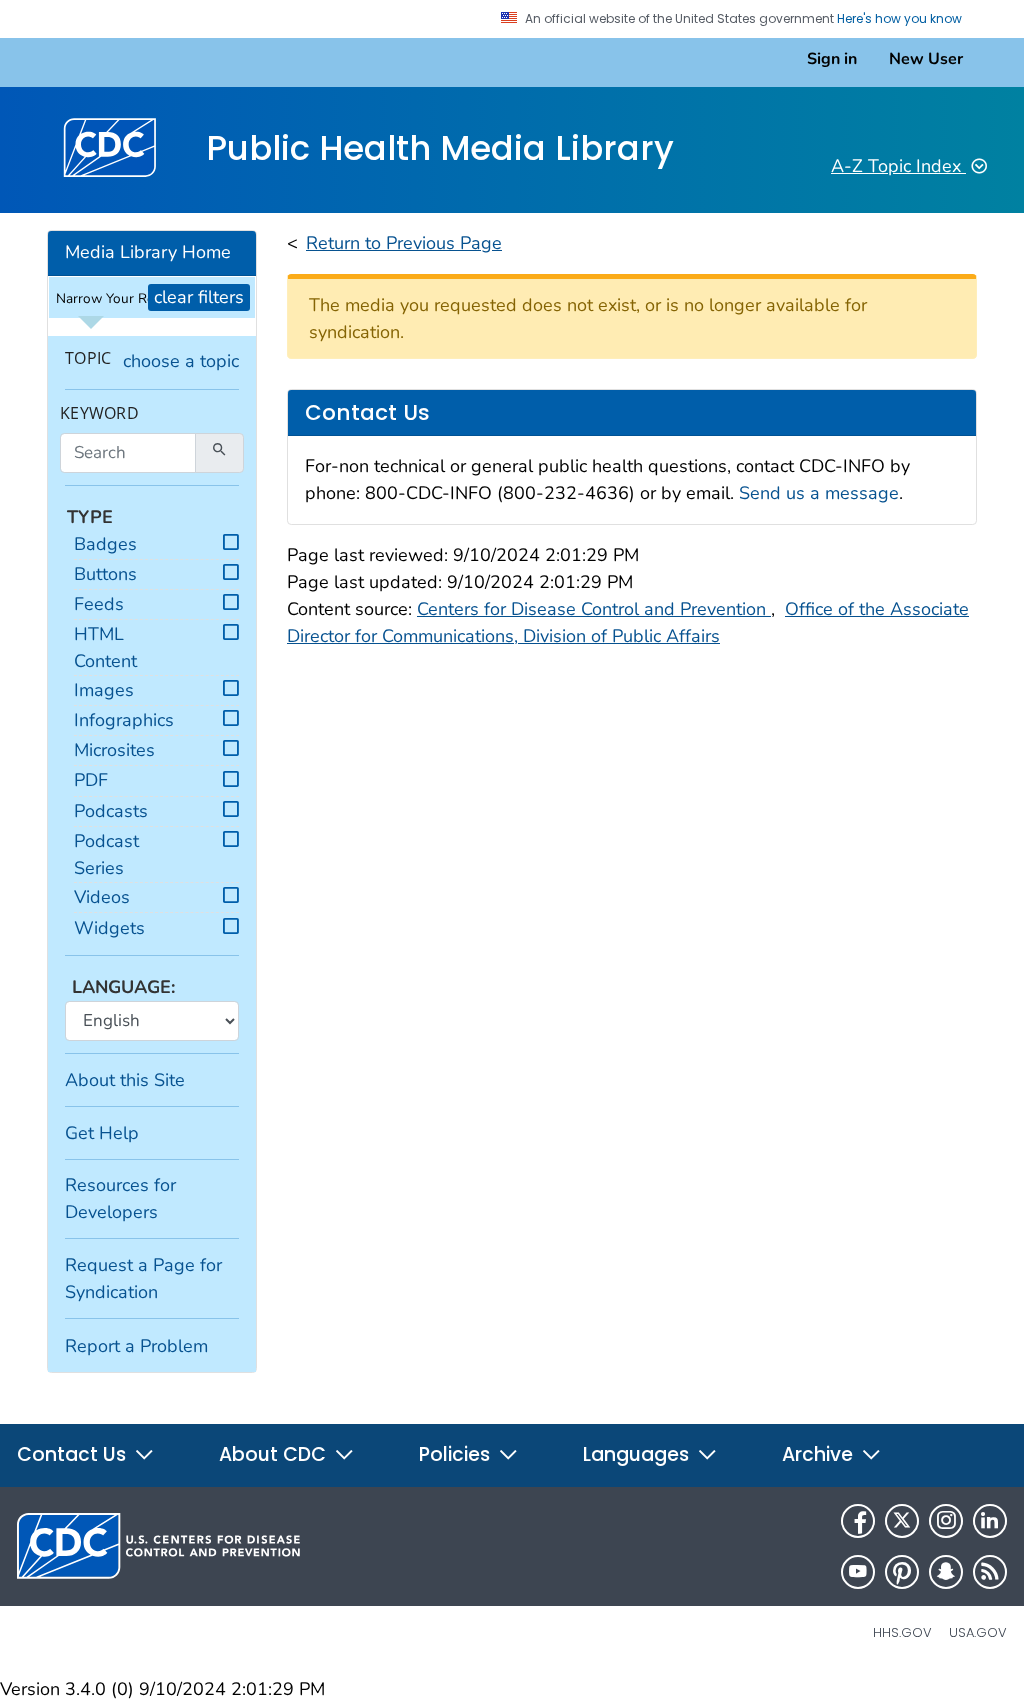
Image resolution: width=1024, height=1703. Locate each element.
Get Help (102, 1133)
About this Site (125, 1080)
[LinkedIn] (990, 1521)
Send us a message (819, 493)
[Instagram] (946, 1521)
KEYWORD (99, 413)
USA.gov (978, 1632)
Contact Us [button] (74, 1454)
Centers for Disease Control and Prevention (594, 609)
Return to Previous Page (404, 243)
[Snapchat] (946, 1572)
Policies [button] (457, 1454)
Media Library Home (148, 252)
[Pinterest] (902, 1572)
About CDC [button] (275, 1454)
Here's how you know (901, 19)
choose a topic (181, 361)
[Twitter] (902, 1521)
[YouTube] (858, 1572)
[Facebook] (858, 1521)
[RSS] (990, 1572)
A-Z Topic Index (898, 166)
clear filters (199, 297)
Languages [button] (638, 1454)
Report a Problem (136, 1346)
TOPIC (88, 358)
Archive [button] (820, 1454)
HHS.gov (902, 1632)
